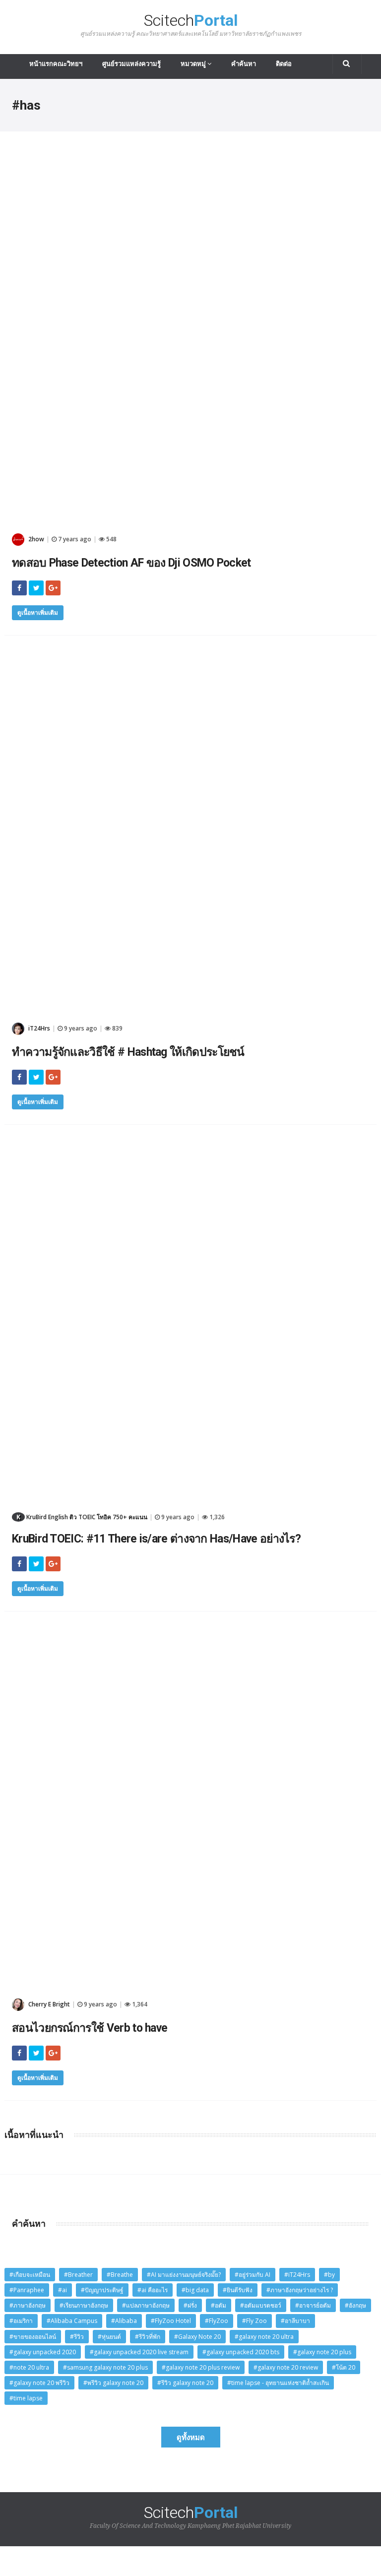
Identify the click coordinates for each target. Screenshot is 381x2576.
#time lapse (26, 2398)
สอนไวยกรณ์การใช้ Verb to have (90, 2028)
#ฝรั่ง (190, 2305)
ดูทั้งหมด (191, 2437)
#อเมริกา (21, 2321)
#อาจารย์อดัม (313, 2305)
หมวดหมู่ (194, 64)
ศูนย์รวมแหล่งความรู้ (131, 64)
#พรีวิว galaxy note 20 (113, 2383)
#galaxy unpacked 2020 (43, 2352)
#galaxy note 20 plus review (201, 2367)
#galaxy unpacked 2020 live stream (139, 2352)
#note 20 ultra (29, 2367)
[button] (347, 64)
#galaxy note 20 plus (322, 2352)
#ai (63, 2290)
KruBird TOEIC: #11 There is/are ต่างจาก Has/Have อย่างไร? (156, 1539)
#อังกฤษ (355, 2305)
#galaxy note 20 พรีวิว (39, 2383)
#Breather (78, 2275)
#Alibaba (124, 2321)
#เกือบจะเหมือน (30, 2275)
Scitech (191, 25)
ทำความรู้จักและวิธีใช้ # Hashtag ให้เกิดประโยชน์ (128, 1052)
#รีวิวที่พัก (148, 2337)
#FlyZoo (217, 2321)
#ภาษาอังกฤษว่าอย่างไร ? (300, 2290)
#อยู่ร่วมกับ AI (253, 2275)
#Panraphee (27, 2290)
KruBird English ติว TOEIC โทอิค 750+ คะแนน (82, 1517)
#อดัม (219, 2305)
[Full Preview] (190, 164)
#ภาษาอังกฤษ (28, 2305)
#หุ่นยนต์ (109, 2337)
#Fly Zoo (254, 2321)
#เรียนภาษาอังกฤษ (84, 2305)
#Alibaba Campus (72, 2321)
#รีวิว (77, 2337)
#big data (195, 2290)
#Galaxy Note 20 (197, 2337)
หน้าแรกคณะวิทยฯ (56, 64)
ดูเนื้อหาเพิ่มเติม (38, 612)
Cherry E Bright (48, 2004)
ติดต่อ (284, 64)
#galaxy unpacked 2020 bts (241, 2352)
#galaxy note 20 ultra (264, 2337)
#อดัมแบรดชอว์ (261, 2305)
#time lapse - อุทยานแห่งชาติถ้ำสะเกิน (278, 2383)
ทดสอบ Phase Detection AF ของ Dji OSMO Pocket (131, 563)
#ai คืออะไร (153, 2290)
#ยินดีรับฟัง (238, 2290)
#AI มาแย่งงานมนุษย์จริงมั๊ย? (184, 2275)
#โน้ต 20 (344, 2367)
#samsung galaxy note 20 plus (105, 2367)
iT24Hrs (38, 1028)
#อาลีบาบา (295, 2321)
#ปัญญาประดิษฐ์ (102, 2290)
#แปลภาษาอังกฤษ (146, 2305)
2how (35, 539)
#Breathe (120, 2275)
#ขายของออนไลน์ (33, 2337)
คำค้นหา (244, 64)
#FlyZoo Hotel (171, 2321)
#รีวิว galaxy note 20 (185, 2383)
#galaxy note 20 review (286, 2367)
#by (329, 2275)
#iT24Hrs (297, 2275)
